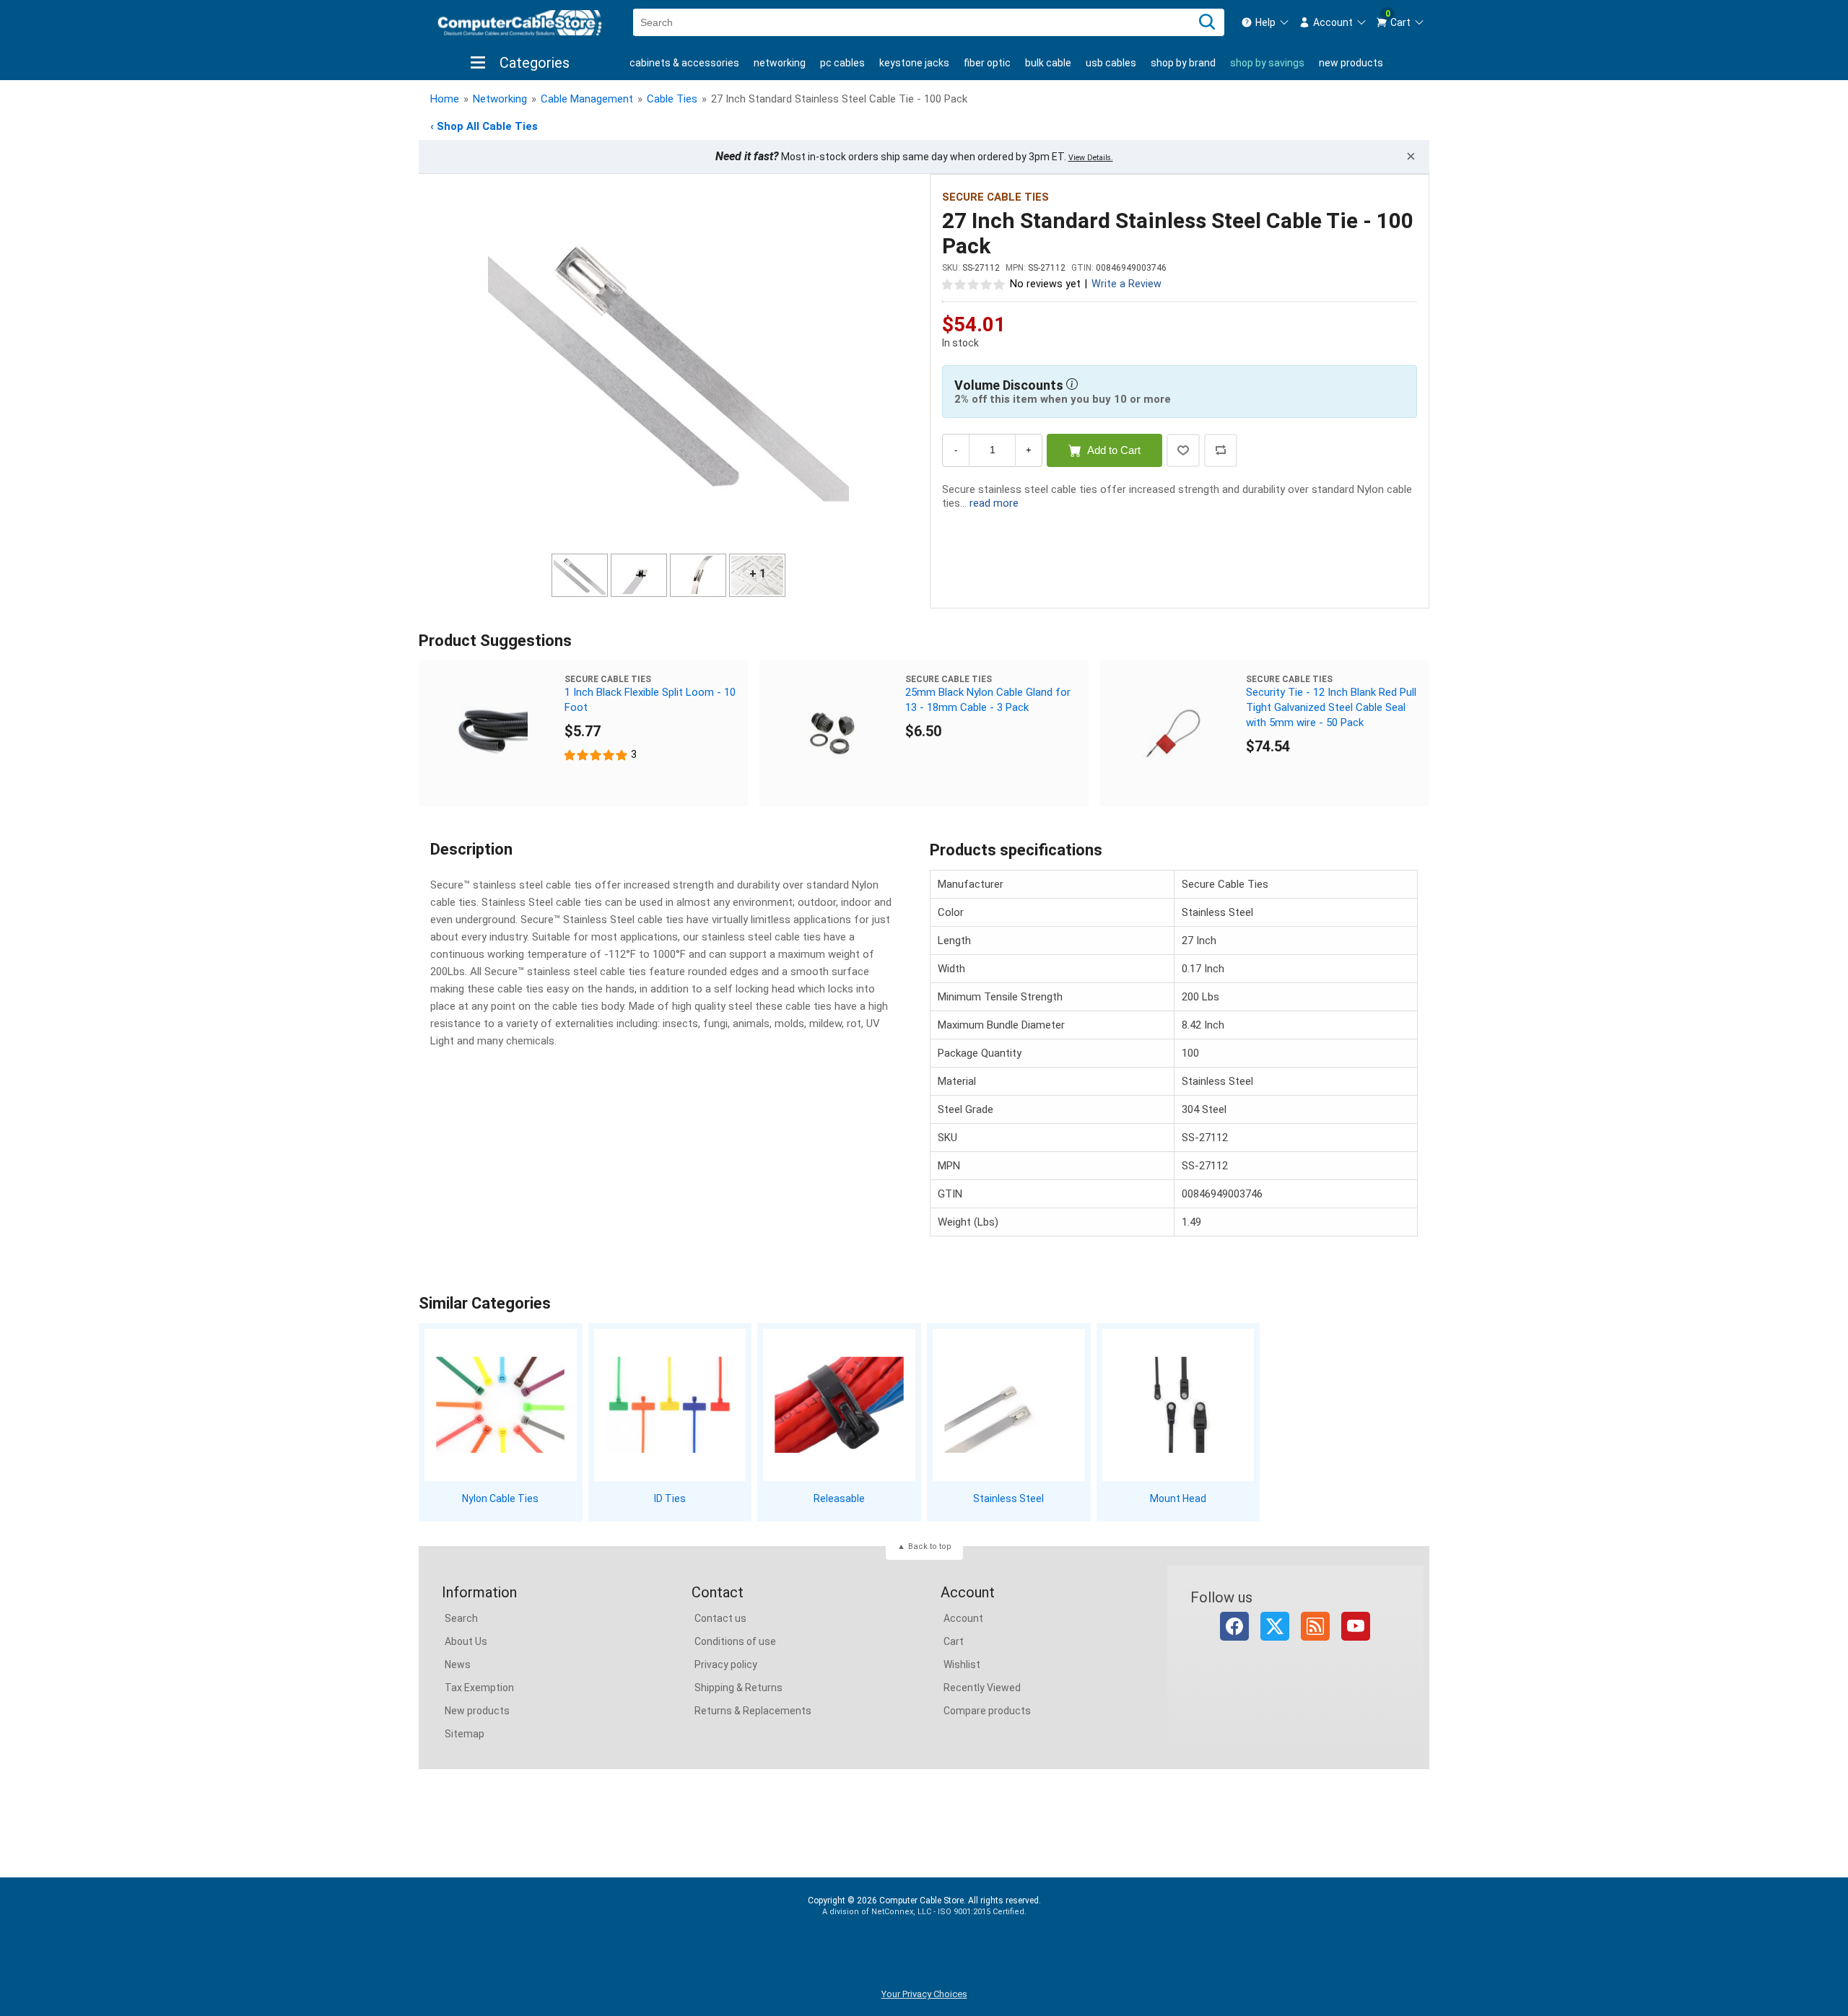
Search (461, 1618)
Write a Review (1126, 284)
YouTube (1356, 1626)
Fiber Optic (987, 63)
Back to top (930, 1546)
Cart (954, 1641)
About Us (466, 1641)
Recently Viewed (982, 1688)
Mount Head (1178, 1498)
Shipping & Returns (738, 1688)
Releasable (839, 1498)
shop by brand (1183, 63)
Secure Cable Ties (995, 197)
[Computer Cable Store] (520, 23)
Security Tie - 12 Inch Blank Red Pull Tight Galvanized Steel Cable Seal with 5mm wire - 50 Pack (1331, 707)
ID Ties (670, 1498)
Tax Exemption (479, 1688)
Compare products (987, 1711)
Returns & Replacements (753, 1711)
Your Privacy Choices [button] (924, 1994)
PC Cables (842, 63)
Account (963, 1618)
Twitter (1275, 1626)
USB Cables (1111, 63)
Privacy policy (726, 1664)
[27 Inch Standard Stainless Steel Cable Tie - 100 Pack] (668, 366)
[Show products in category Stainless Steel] (1009, 1405)
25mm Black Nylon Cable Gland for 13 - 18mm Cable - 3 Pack (988, 700)
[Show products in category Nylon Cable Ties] (501, 1405)
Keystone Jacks (914, 63)
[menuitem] (1265, 22)
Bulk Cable (1048, 63)
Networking (780, 63)
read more (994, 503)
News (458, 1664)
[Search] (1207, 22)
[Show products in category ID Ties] (670, 1405)
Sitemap (465, 1734)
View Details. (1091, 158)
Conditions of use (735, 1641)
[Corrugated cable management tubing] (492, 733)
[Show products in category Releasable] (839, 1405)
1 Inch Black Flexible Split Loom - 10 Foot (650, 700)
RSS (1315, 1626)
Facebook (1234, 1626)
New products (1351, 63)
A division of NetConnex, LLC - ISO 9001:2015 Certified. (924, 1912)
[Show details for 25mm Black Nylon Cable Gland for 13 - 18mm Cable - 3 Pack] (832, 733)
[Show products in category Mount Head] (1178, 1405)
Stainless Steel (1008, 1498)
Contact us (720, 1618)
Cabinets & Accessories (684, 63)
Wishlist (962, 1664)
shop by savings (1267, 63)
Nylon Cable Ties (500, 1498)
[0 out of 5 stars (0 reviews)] (974, 284)
